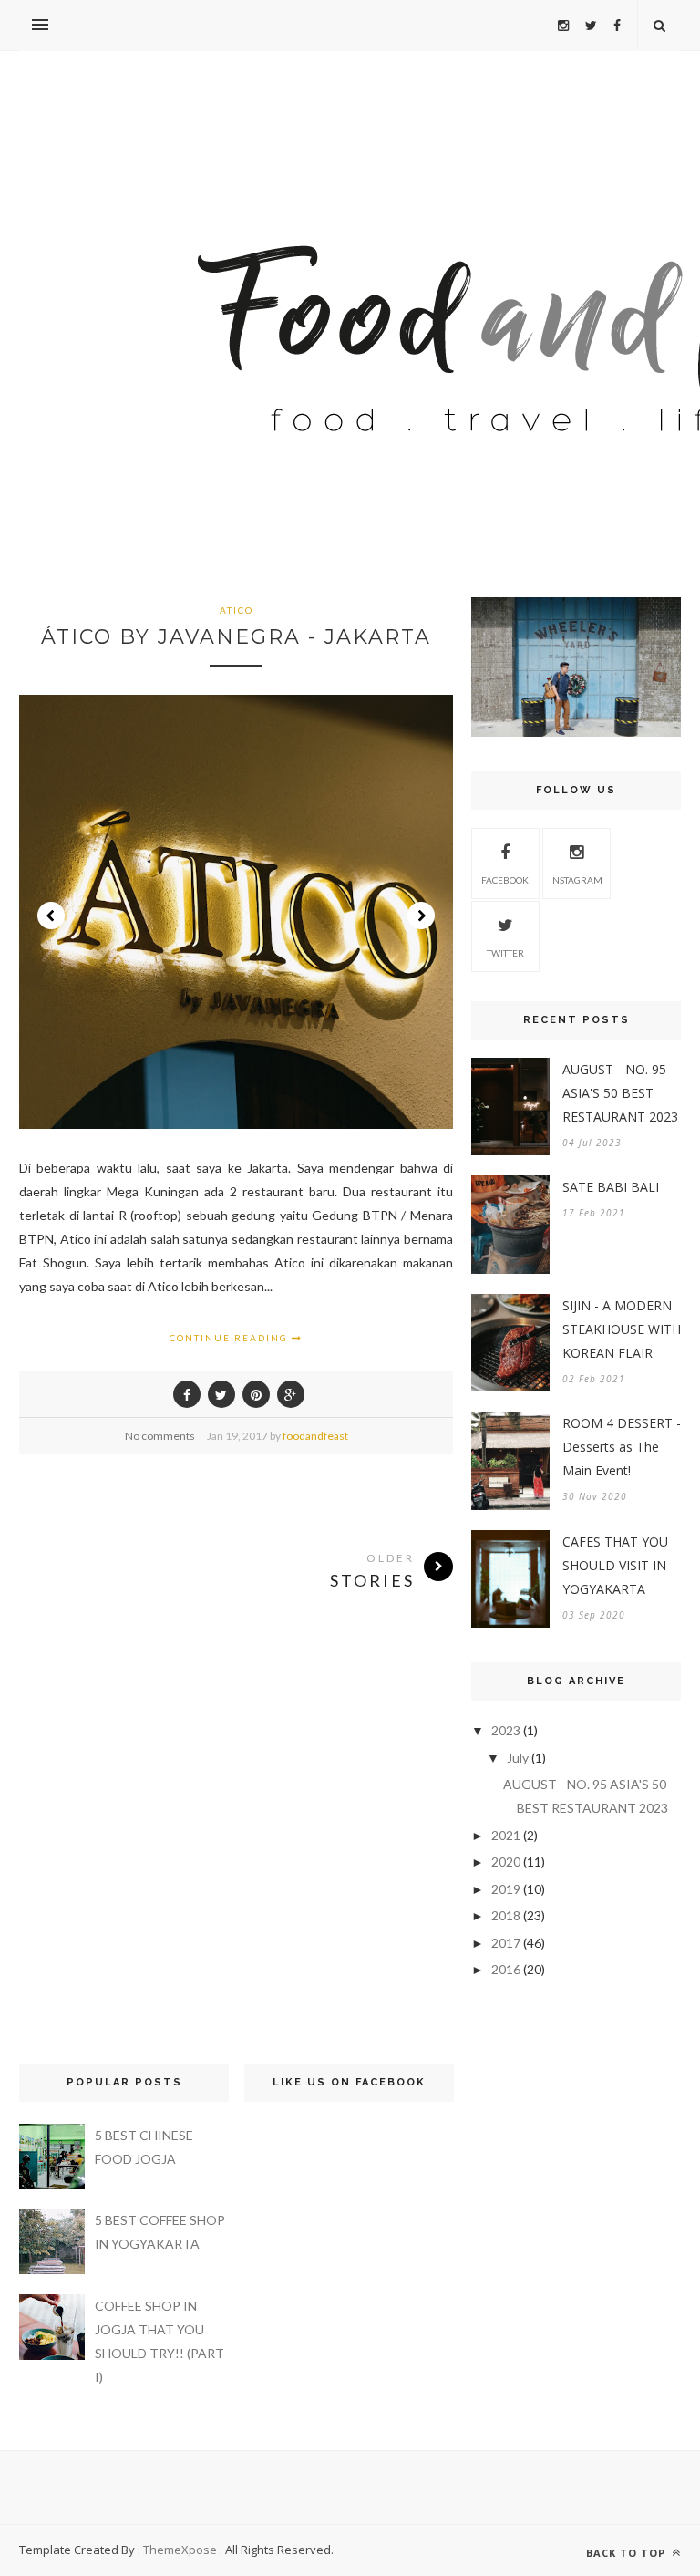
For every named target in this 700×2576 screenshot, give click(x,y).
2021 (506, 1835)
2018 (506, 1915)
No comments (160, 1436)
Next (421, 916)
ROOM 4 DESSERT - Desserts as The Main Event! (622, 1447)
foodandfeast (315, 1436)
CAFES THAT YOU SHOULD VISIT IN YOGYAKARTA (615, 1565)
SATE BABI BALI (611, 1187)
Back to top (628, 2553)
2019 (506, 1889)
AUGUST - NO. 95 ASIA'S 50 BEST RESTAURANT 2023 (620, 1093)
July (518, 1758)
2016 (506, 1969)
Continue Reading (231, 1338)
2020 (506, 1862)
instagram (576, 880)
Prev (51, 916)
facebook (505, 880)
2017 (506, 1943)
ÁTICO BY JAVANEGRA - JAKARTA (236, 637)
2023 (506, 1730)
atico (237, 610)
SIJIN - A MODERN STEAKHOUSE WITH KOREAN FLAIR (622, 1329)
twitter (505, 953)
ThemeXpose (180, 2550)
